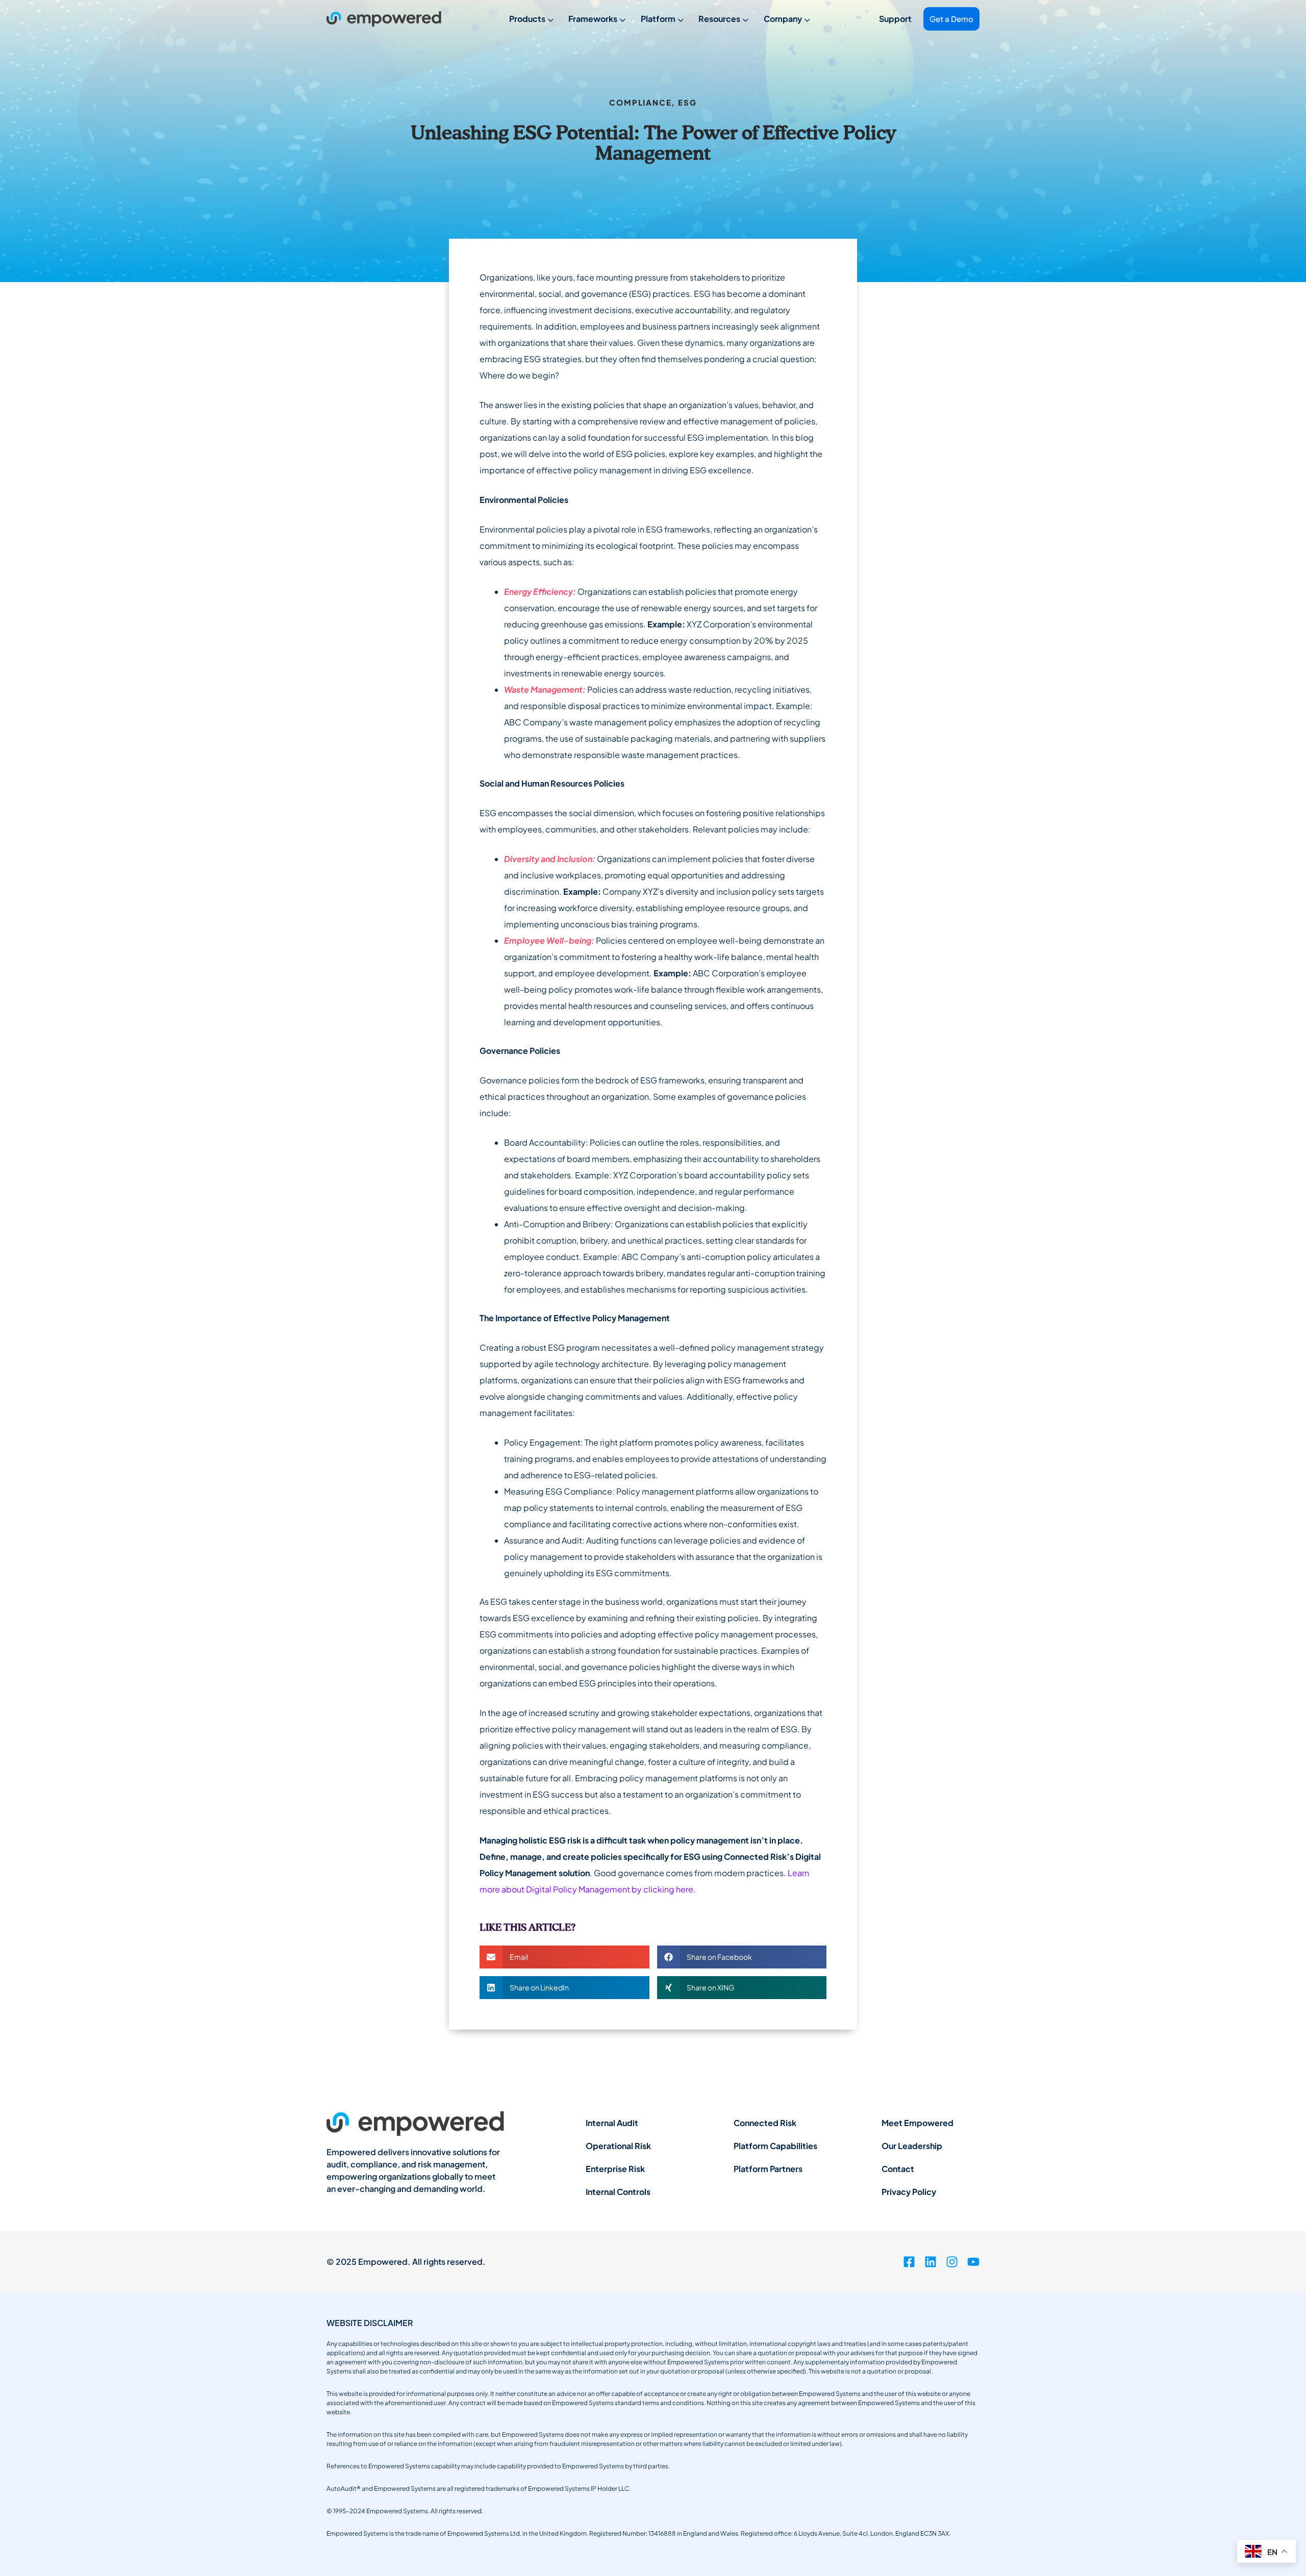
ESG (687, 102)
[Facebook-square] (909, 2262)
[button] (564, 1957)
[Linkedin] (931, 2262)
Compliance (640, 102)
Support (895, 19)
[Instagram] (952, 2262)
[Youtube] (973, 2262)
